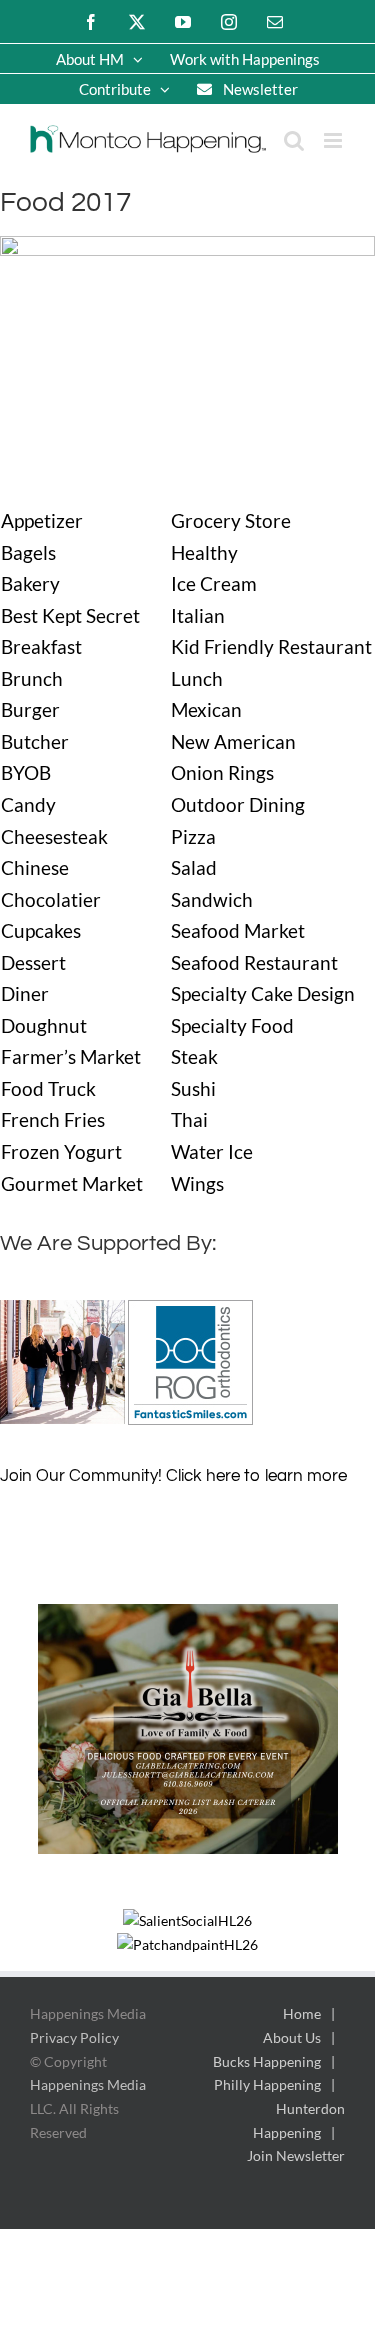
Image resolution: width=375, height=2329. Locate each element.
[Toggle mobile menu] (334, 140)
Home (302, 2013)
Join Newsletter (296, 2155)
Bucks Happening (267, 2061)
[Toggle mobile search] (294, 140)
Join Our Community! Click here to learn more (173, 1476)
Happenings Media (88, 2084)
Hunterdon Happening (299, 2120)
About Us (292, 2037)
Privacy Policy (74, 2037)
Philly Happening (267, 2084)
